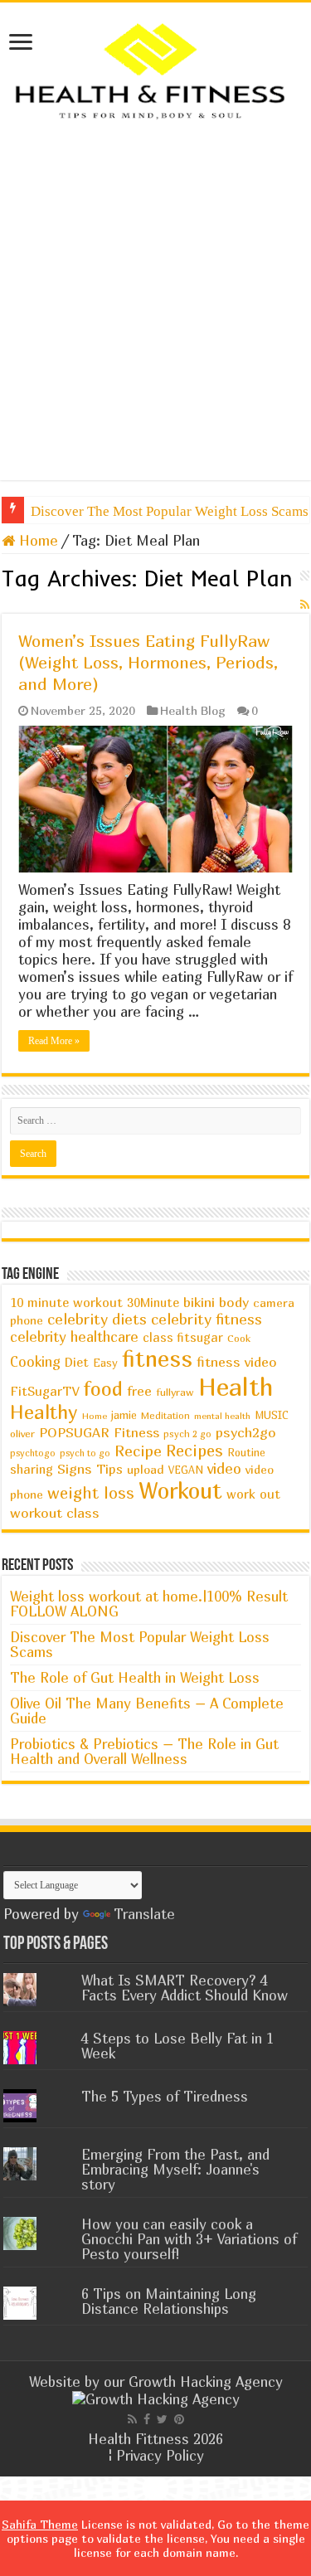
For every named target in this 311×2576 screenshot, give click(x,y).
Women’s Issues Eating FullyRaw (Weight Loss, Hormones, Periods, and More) (148, 662)
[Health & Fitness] (155, 69)
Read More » (54, 1041)
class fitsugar (183, 1337)
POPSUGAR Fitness (99, 1432)
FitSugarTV (44, 1391)
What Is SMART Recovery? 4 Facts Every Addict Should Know (185, 1988)
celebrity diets (97, 1319)
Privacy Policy (160, 2455)
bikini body (216, 1302)
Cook (239, 1338)
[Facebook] (147, 2419)
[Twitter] (162, 2419)
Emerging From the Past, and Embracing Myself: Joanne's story (175, 2169)
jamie (124, 1415)
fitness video (237, 1362)
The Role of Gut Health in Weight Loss (135, 1677)
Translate (144, 1914)
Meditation (165, 1416)
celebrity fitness (207, 1319)
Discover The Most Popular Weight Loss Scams (140, 1644)
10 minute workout (66, 1302)
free (139, 1391)
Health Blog (193, 710)
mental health (222, 1416)
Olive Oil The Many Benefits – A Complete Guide (147, 1711)
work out (253, 1494)
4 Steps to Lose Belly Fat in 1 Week (177, 2046)
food (103, 1388)
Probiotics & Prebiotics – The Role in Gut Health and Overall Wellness (144, 1751)
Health (236, 1386)
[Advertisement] (155, 325)
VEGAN (186, 1470)
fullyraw (175, 1392)
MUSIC (272, 1415)
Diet (77, 1362)
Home (36, 540)
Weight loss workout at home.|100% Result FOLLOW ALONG (149, 1604)
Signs (75, 1469)
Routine (246, 1453)
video (224, 1468)
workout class (55, 1513)
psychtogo (33, 1453)
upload (146, 1469)
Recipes (194, 1450)
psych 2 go (187, 1434)
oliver (22, 1434)
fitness (157, 1358)
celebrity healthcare (74, 1337)
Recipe (138, 1451)
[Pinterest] (179, 2419)
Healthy (44, 1412)
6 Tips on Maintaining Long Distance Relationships (169, 2301)
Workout (180, 1490)
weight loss (91, 1492)
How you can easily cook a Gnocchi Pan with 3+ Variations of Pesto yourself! (189, 2239)
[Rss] (132, 2419)
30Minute (153, 1303)
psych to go (85, 1453)
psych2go (246, 1432)
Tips (109, 1469)
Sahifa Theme (40, 2524)
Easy (105, 1363)
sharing (32, 1469)
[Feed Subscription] (305, 604)
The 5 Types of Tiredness (165, 2096)
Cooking (35, 1362)
